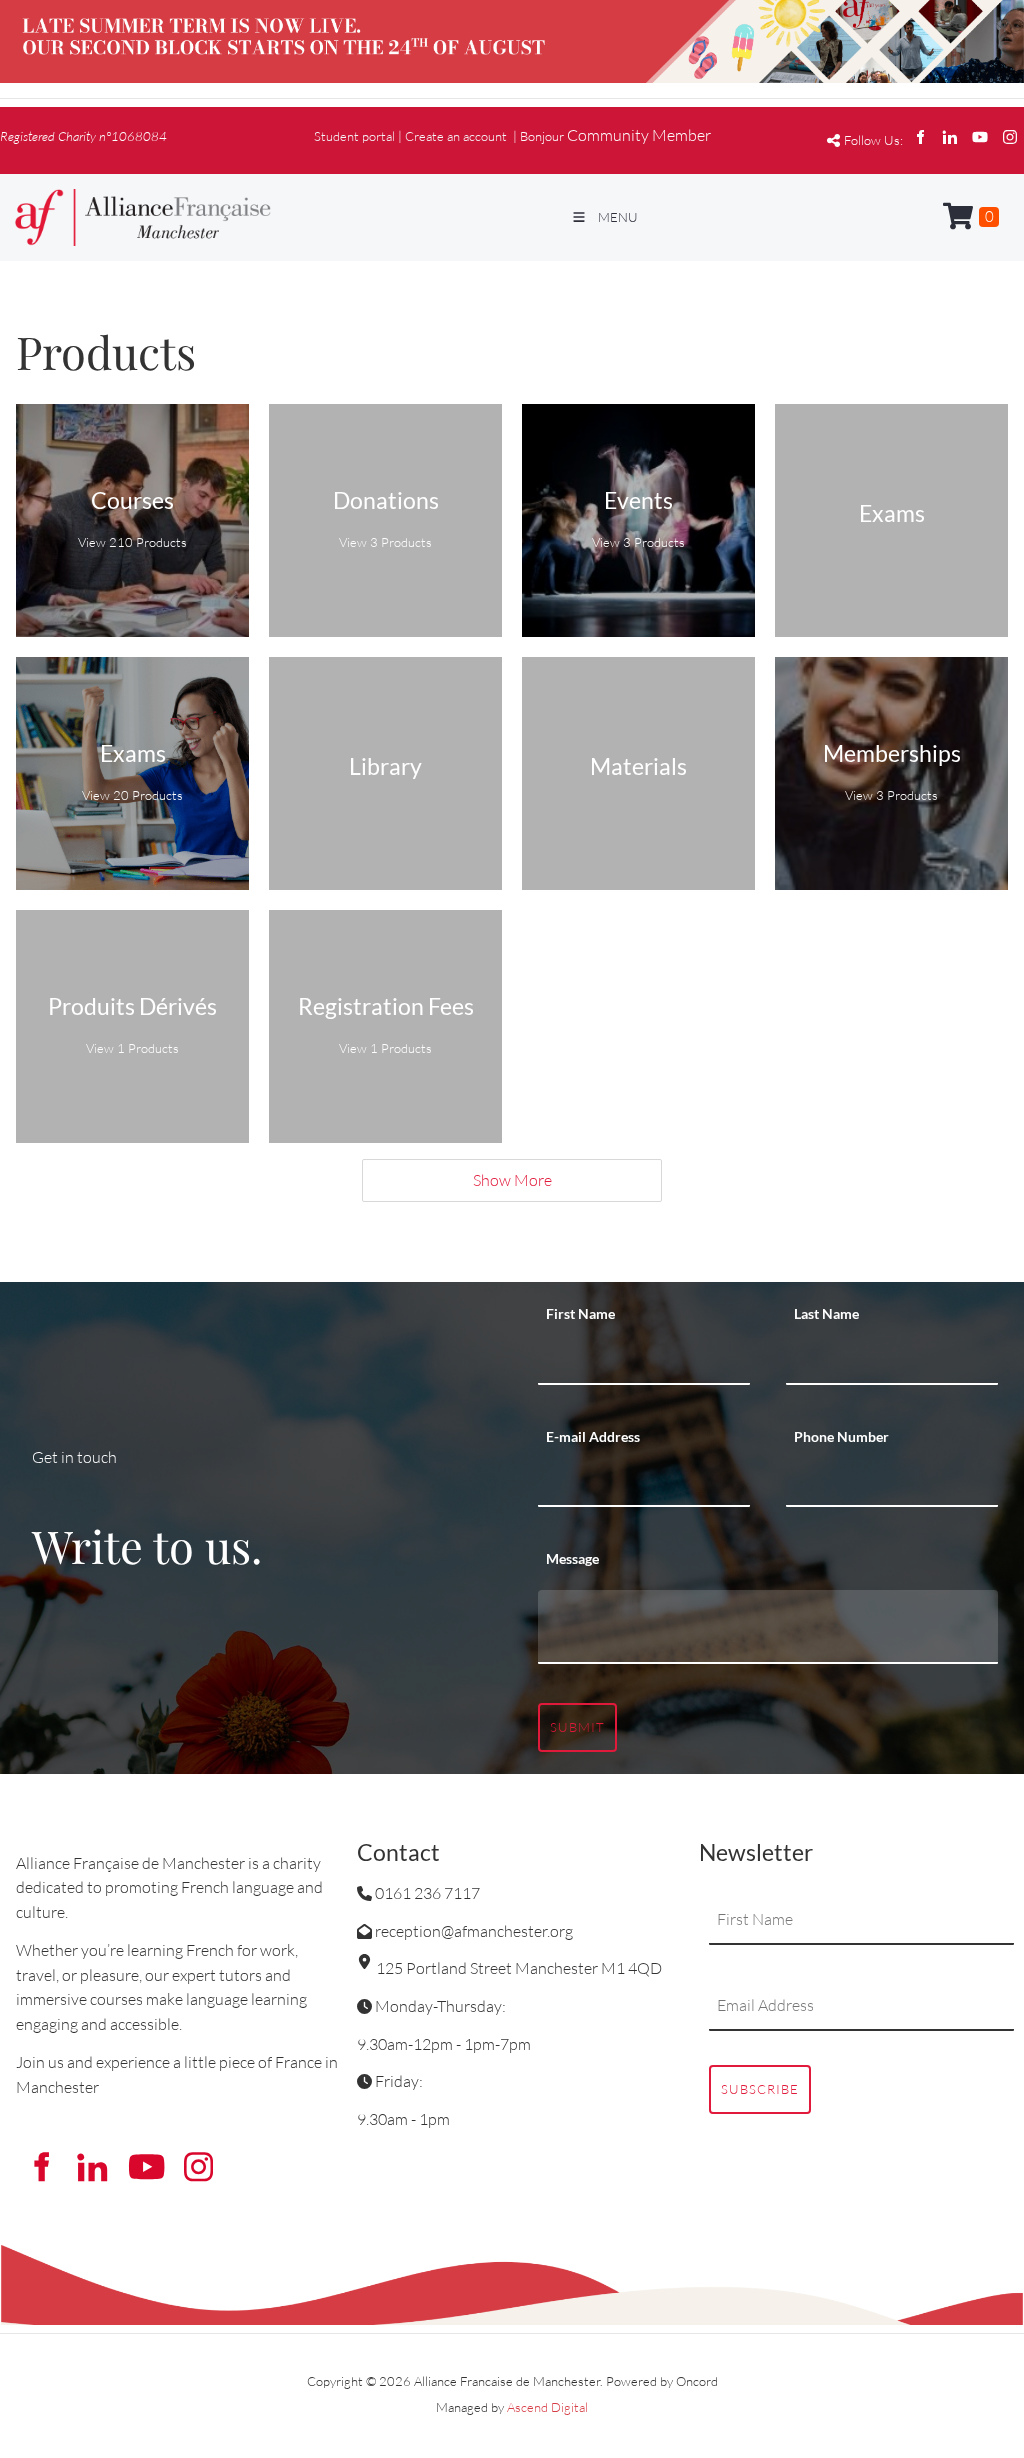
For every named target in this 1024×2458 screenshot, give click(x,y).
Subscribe (760, 2089)
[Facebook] (920, 137)
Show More (512, 1180)
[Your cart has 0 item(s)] (971, 217)
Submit (577, 1727)
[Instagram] (1010, 137)
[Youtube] (980, 137)
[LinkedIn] (950, 137)
